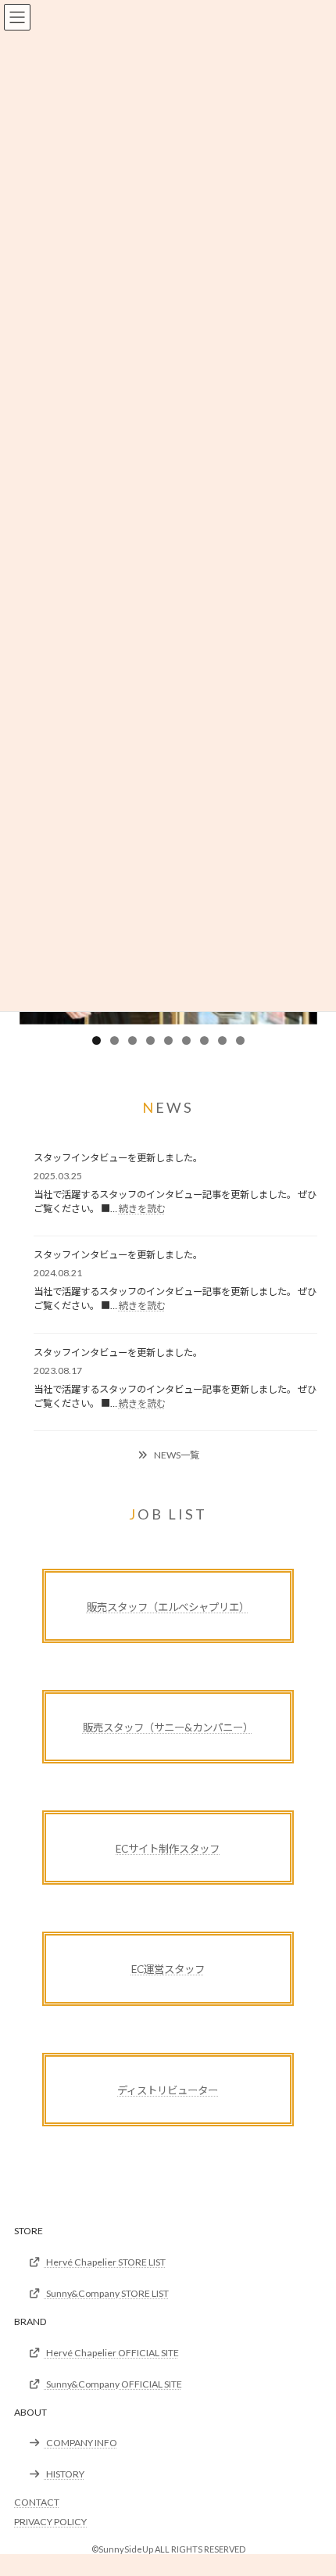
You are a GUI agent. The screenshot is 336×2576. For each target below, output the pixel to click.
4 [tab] (150, 1040)
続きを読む (142, 1209)
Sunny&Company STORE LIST (107, 2293)
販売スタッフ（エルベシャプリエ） (168, 1607)
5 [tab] (168, 1040)
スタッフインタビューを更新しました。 (118, 1158)
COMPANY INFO (81, 2443)
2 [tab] (114, 1040)
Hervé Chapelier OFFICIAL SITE (112, 2353)
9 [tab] (240, 1040)
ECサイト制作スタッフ (168, 1849)
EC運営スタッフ (168, 1969)
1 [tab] (97, 1040)
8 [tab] (222, 1040)
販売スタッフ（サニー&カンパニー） (168, 1727)
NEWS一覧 (176, 1455)
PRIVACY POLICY (50, 2522)
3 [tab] (132, 1040)
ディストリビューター (168, 2090)
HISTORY (64, 2474)
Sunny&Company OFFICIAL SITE (113, 2384)
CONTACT (37, 2502)
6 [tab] (186, 1040)
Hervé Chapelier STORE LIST (105, 2262)
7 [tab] (204, 1040)
